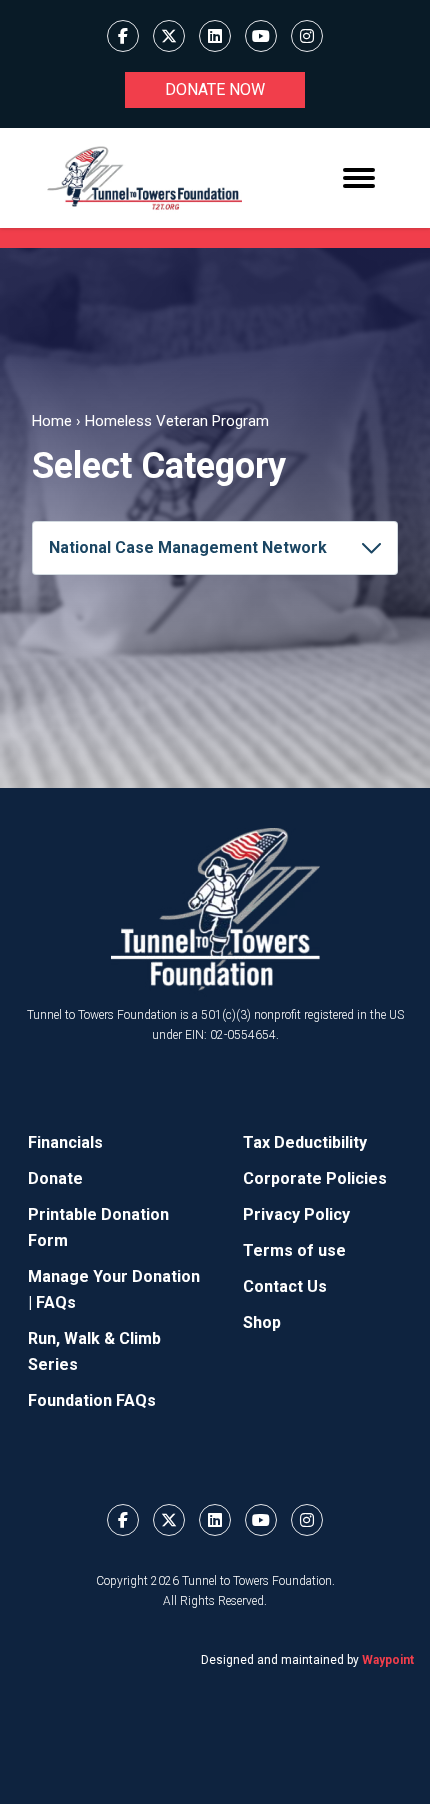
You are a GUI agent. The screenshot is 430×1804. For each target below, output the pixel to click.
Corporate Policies (315, 1178)
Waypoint (388, 1660)
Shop (262, 1322)
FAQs (56, 1302)
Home (52, 421)
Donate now (215, 89)
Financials (65, 1142)
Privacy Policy (296, 1214)
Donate (55, 1178)
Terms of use (294, 1250)
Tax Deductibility (305, 1142)
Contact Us (285, 1286)
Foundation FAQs (92, 1400)
